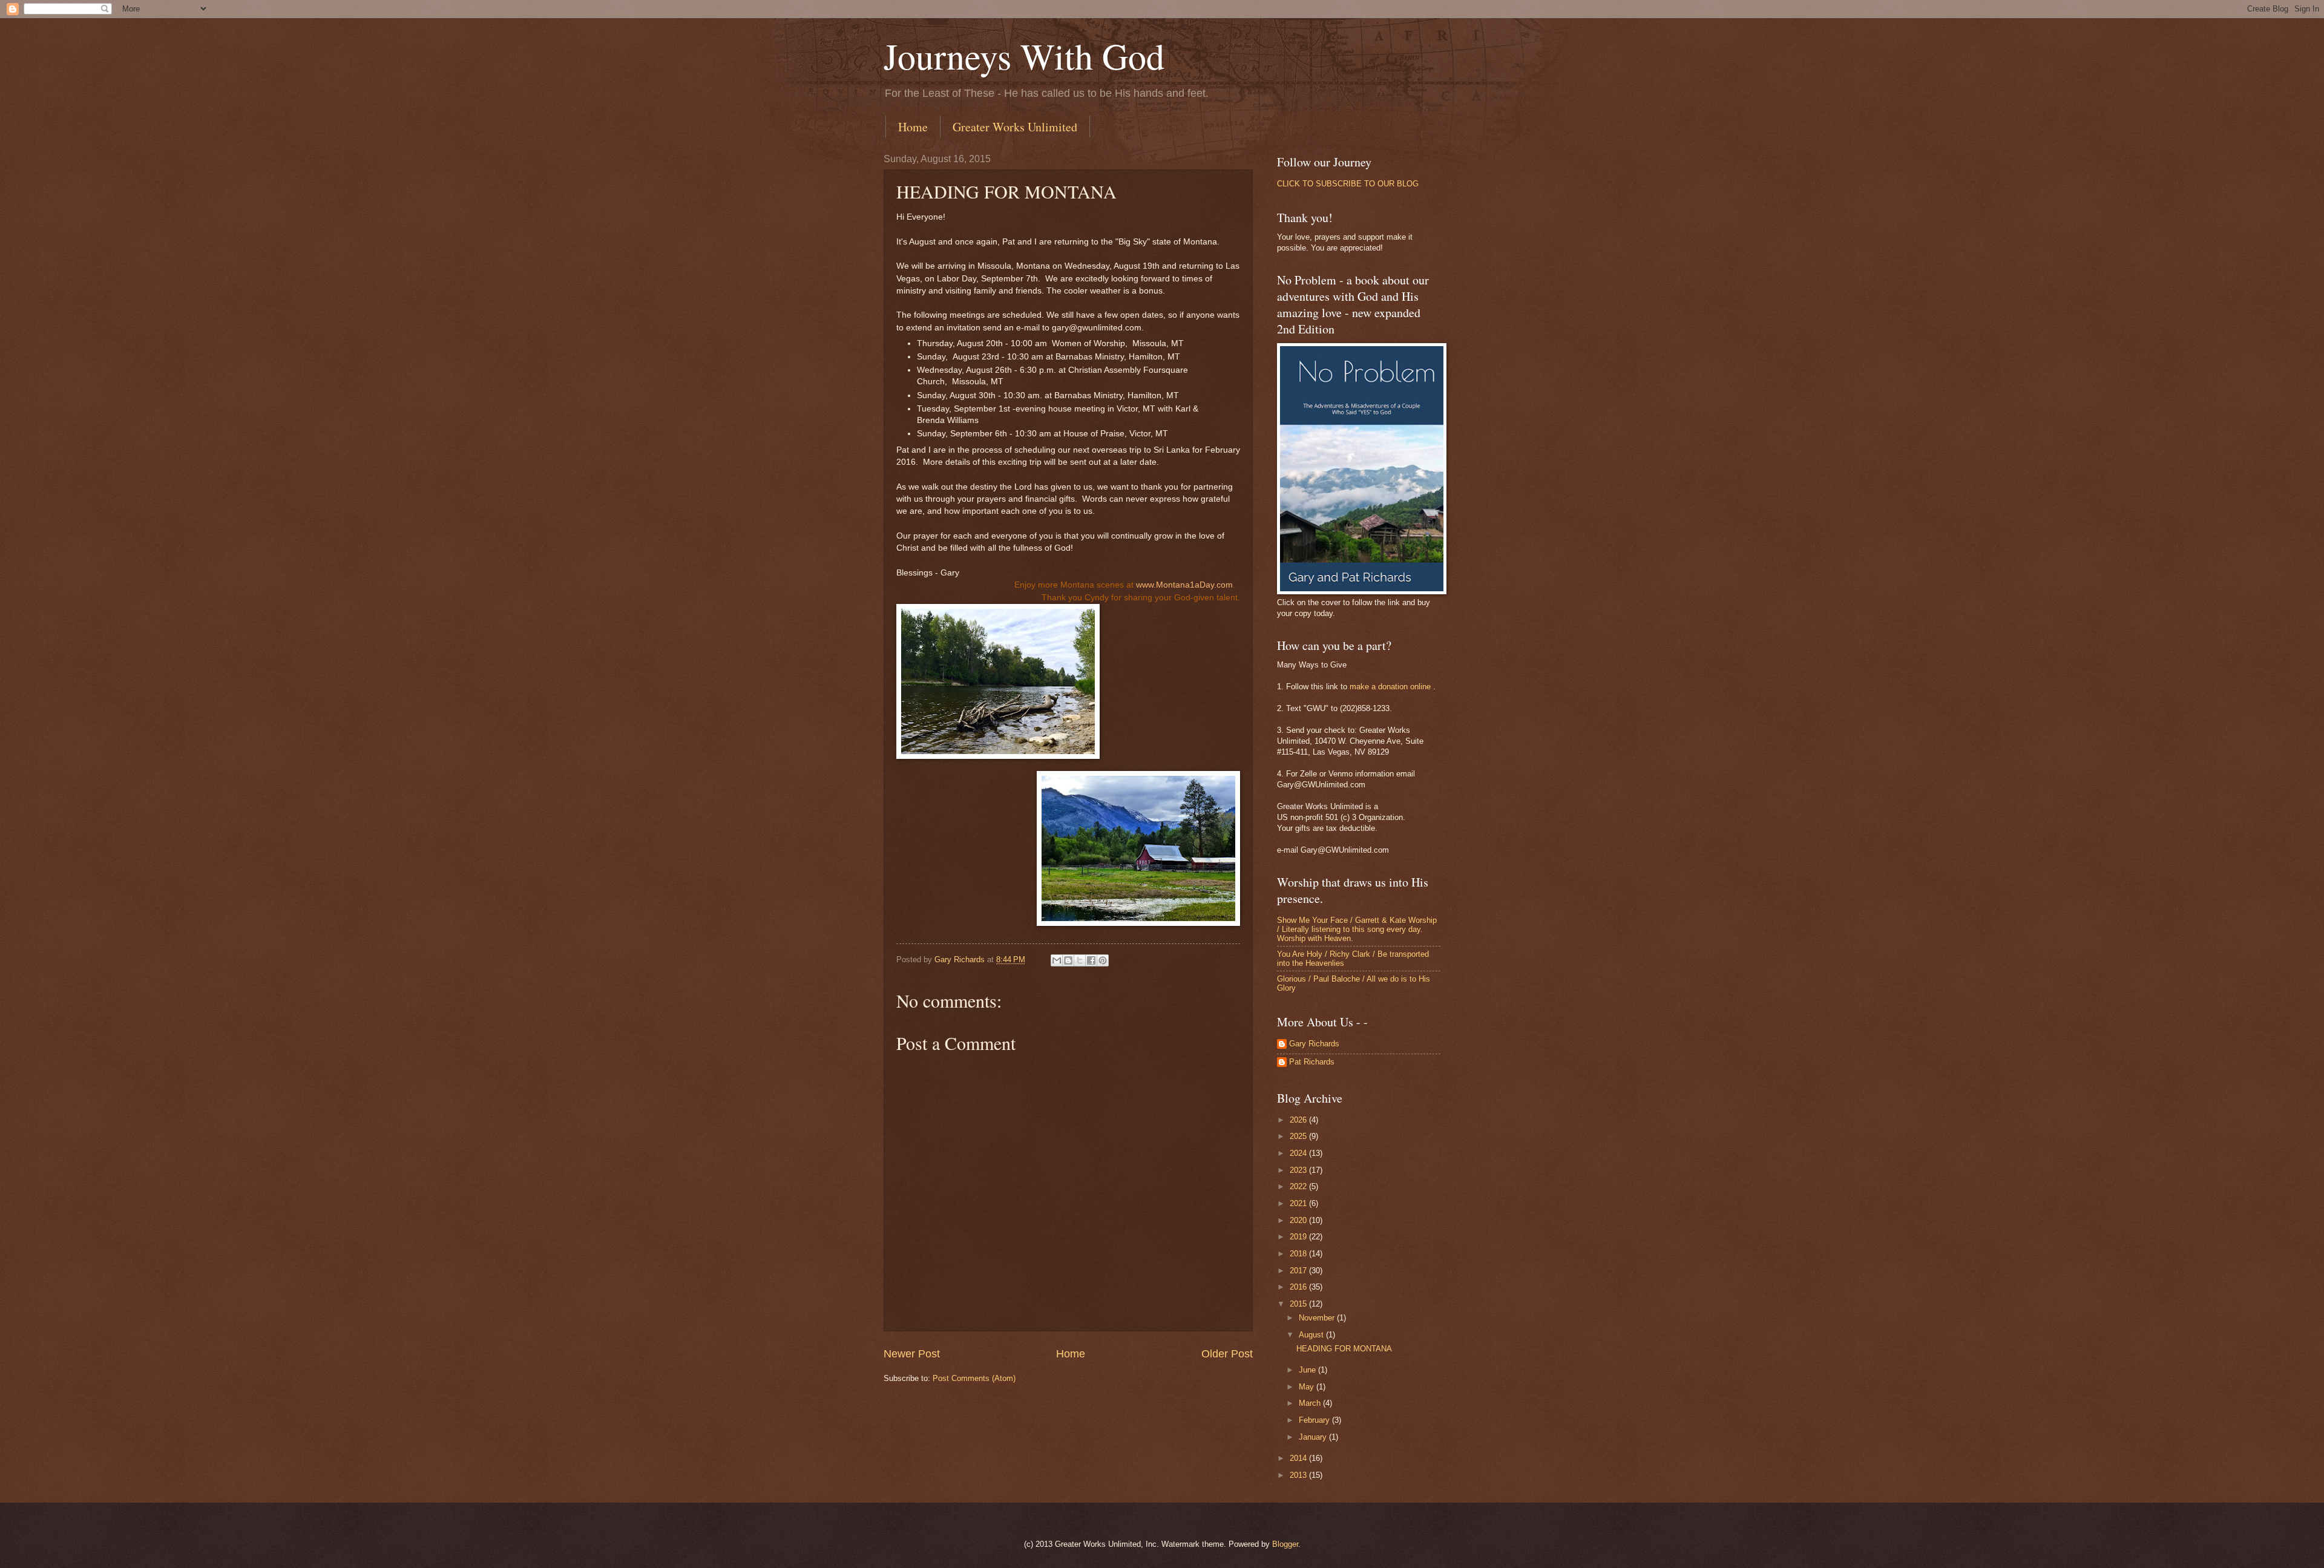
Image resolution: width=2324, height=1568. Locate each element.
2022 (1299, 1186)
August (1312, 1335)
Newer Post (912, 1354)
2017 (1299, 1271)
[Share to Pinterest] (1103, 960)
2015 (1299, 1304)
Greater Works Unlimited (1015, 127)
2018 (1299, 1254)
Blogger (1285, 1544)
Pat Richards (1312, 1062)
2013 (1299, 1475)
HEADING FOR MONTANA (1344, 1349)
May (1308, 1387)
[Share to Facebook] (1091, 960)
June (1308, 1370)
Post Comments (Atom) (974, 1378)
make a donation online (1390, 687)
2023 (1299, 1170)
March (1311, 1403)
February (1315, 1420)
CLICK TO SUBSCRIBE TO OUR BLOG (1348, 184)
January (1314, 1437)
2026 (1299, 1120)
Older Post (1227, 1354)
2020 (1299, 1220)
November (1318, 1318)
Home (913, 127)
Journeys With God (1024, 56)
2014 (1299, 1458)
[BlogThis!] (1068, 960)
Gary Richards (1314, 1044)
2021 (1299, 1203)
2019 (1299, 1237)
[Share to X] (1080, 960)
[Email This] (1057, 960)
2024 (1299, 1153)
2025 (1299, 1136)
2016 (1299, 1287)
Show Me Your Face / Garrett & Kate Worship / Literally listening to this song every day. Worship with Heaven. (1357, 930)
